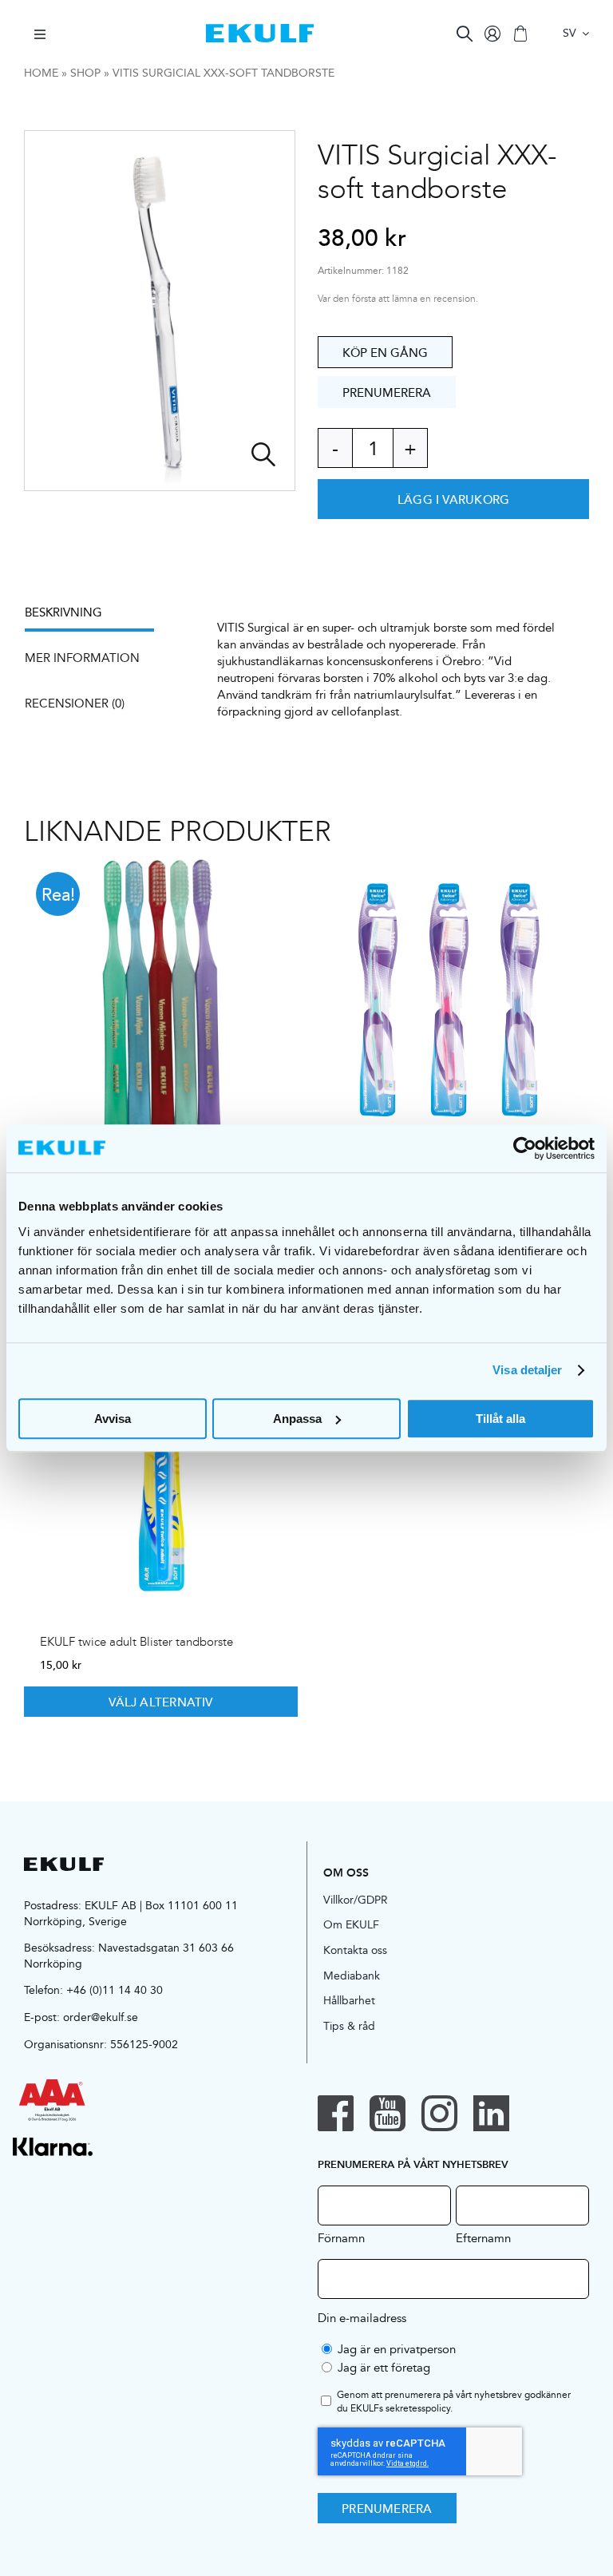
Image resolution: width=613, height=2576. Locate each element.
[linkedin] (491, 2113)
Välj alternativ (160, 1702)
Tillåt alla (500, 1419)
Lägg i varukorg (453, 499)
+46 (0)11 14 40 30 (115, 1990)
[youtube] (388, 2113)
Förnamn (341, 2237)
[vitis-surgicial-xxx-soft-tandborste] (160, 311)
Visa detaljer (527, 1370)
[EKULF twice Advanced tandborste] (452, 1003)
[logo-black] (64, 1863)
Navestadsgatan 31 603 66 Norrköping (129, 1956)
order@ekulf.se (101, 2017)
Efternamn (483, 2237)
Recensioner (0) (75, 703)
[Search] (465, 34)
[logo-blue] (260, 30)
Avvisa (113, 1419)
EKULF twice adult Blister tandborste (136, 1642)
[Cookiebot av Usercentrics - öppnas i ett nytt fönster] (525, 1148)
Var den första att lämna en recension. (398, 299)
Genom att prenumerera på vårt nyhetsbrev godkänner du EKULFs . (454, 2402)
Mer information (82, 658)
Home (41, 73)
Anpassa (297, 1419)
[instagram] (439, 2113)
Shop (85, 73)
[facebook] (336, 2113)
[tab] (97, 618)
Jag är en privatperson (397, 2349)
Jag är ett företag (384, 2367)
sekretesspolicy (418, 2408)
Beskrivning (63, 612)
